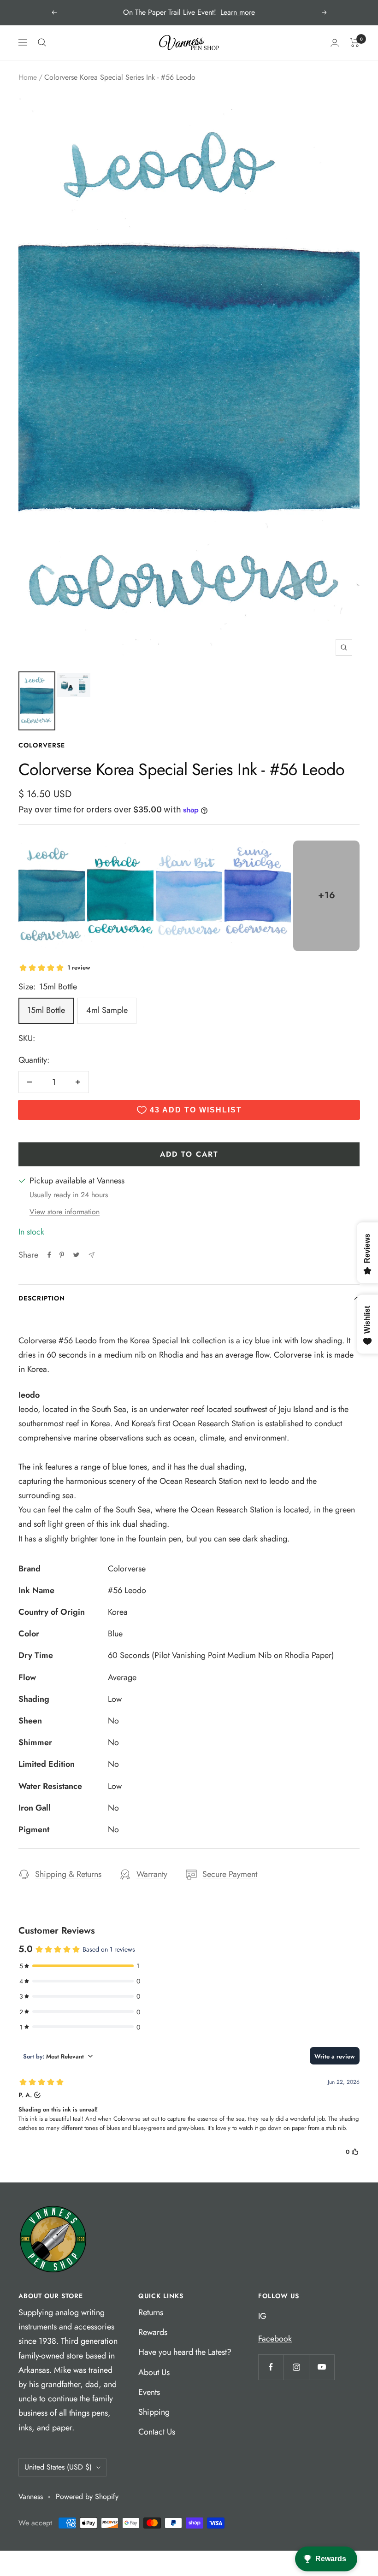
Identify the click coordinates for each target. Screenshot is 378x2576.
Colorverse (42, 745)
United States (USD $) (58, 2467)
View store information (65, 1212)
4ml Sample (107, 1010)
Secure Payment (230, 1874)
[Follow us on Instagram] (296, 2367)
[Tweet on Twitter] (76, 1255)
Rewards (153, 2332)
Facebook (275, 2339)
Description (42, 1298)
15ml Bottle (46, 1010)
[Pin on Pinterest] (62, 1255)
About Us (154, 2372)
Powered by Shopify (87, 2497)
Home (28, 77)
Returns (151, 2312)
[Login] (335, 43)
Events (149, 2392)
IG (262, 2316)
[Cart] (355, 42)
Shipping (154, 2412)
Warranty (152, 1874)
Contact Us (157, 2432)
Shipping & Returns (68, 1874)
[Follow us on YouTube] (322, 2367)
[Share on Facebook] (49, 1255)
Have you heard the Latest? (185, 2352)
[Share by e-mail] (92, 1255)
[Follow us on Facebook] (271, 2367)
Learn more (238, 12)
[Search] (42, 42)
